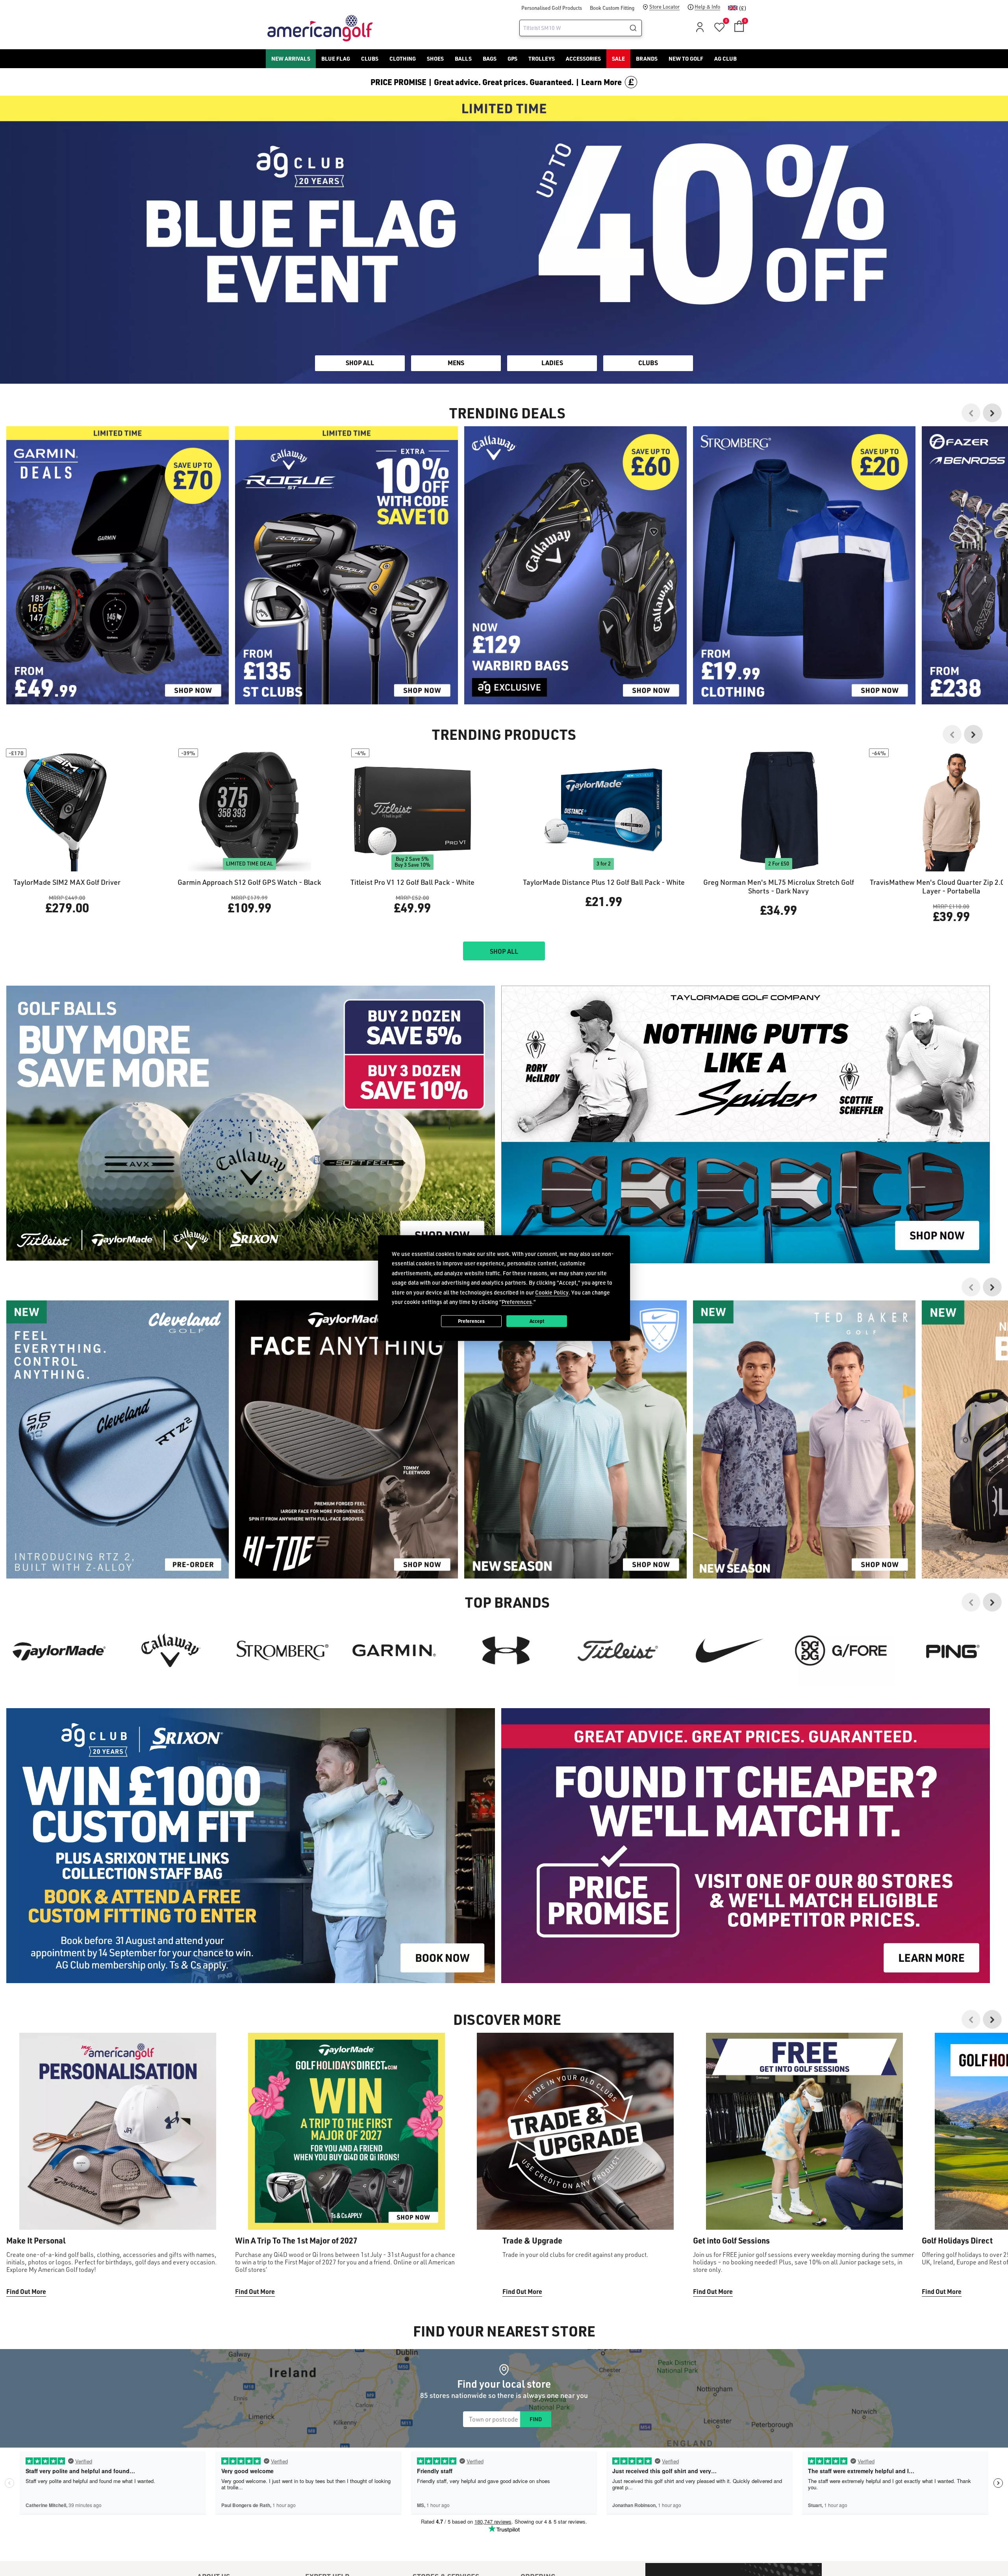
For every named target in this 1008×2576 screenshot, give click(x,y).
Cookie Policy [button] (552, 1292)
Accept (537, 1321)
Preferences (471, 1321)
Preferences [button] (517, 1302)
